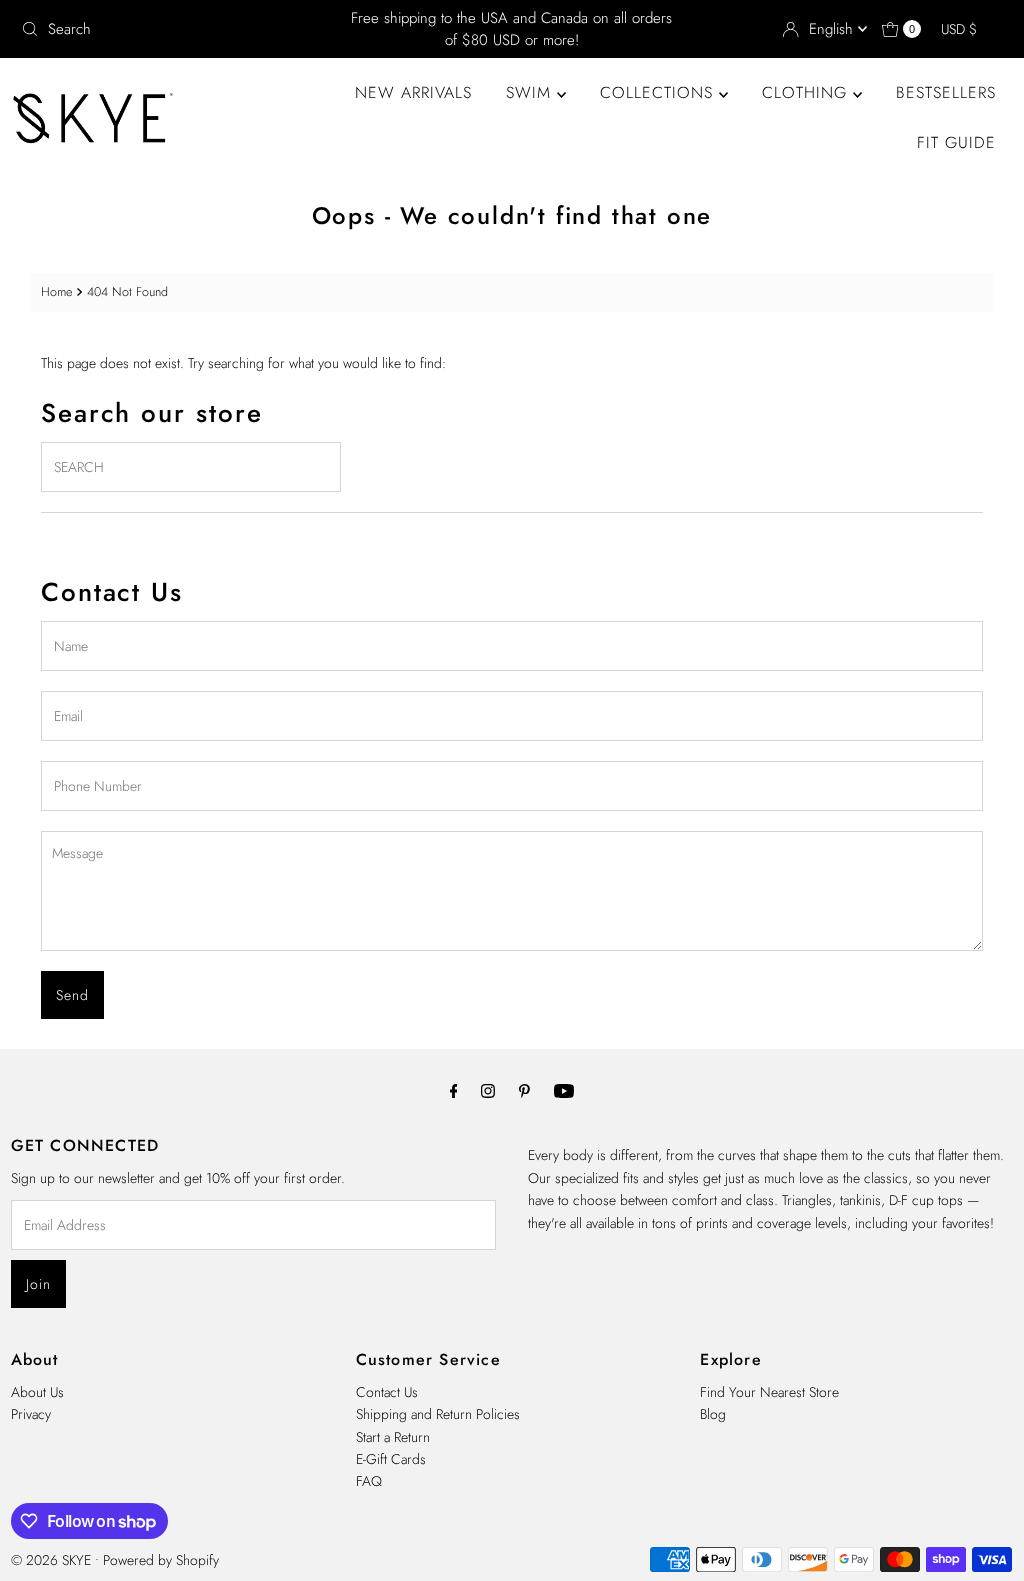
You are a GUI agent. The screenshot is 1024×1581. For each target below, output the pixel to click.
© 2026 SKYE (51, 1560)
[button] (968, 29)
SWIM (531, 92)
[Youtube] (564, 1090)
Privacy (31, 1414)
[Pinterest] (524, 1090)
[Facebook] (454, 1090)
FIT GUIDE (956, 142)
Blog (713, 1414)
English (833, 29)
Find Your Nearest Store (769, 1392)
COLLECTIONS (659, 92)
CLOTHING (807, 92)
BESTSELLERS (946, 92)
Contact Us (387, 1392)
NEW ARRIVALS (413, 92)
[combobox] (174, 29)
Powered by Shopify (161, 1560)
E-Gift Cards (391, 1459)
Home (56, 292)
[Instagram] (488, 1090)
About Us (37, 1392)
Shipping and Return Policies (438, 1414)
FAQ (369, 1481)
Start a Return (393, 1437)
